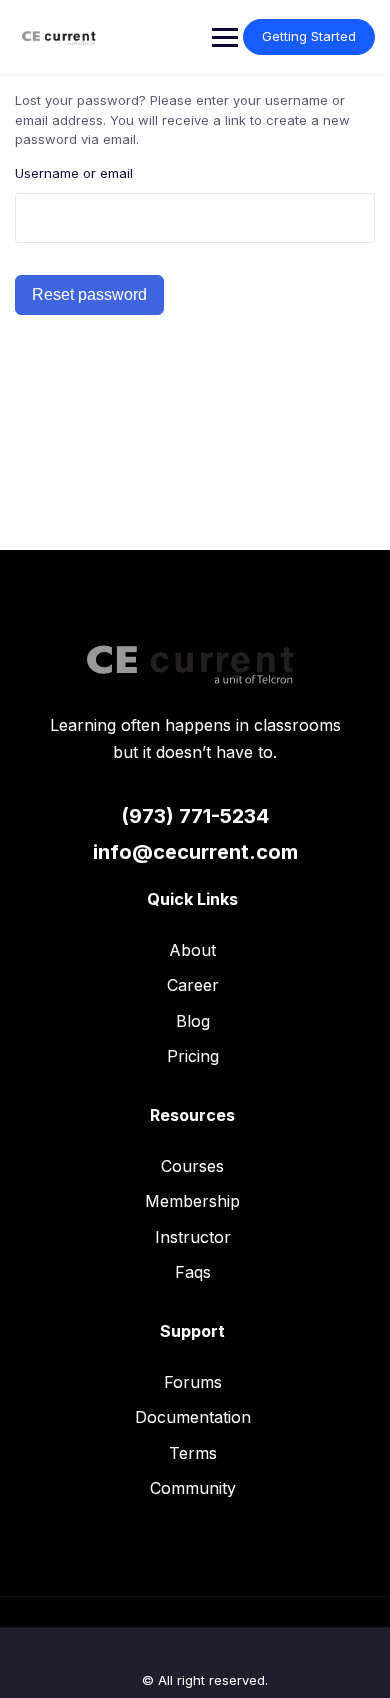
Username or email (74, 173)
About (192, 950)
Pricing (193, 1056)
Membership (192, 1201)
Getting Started (309, 36)
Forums (193, 1382)
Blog (193, 1021)
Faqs (193, 1272)
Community (193, 1488)
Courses (192, 1166)
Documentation (193, 1417)
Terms (193, 1453)
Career (193, 985)
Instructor (193, 1237)
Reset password (89, 294)
